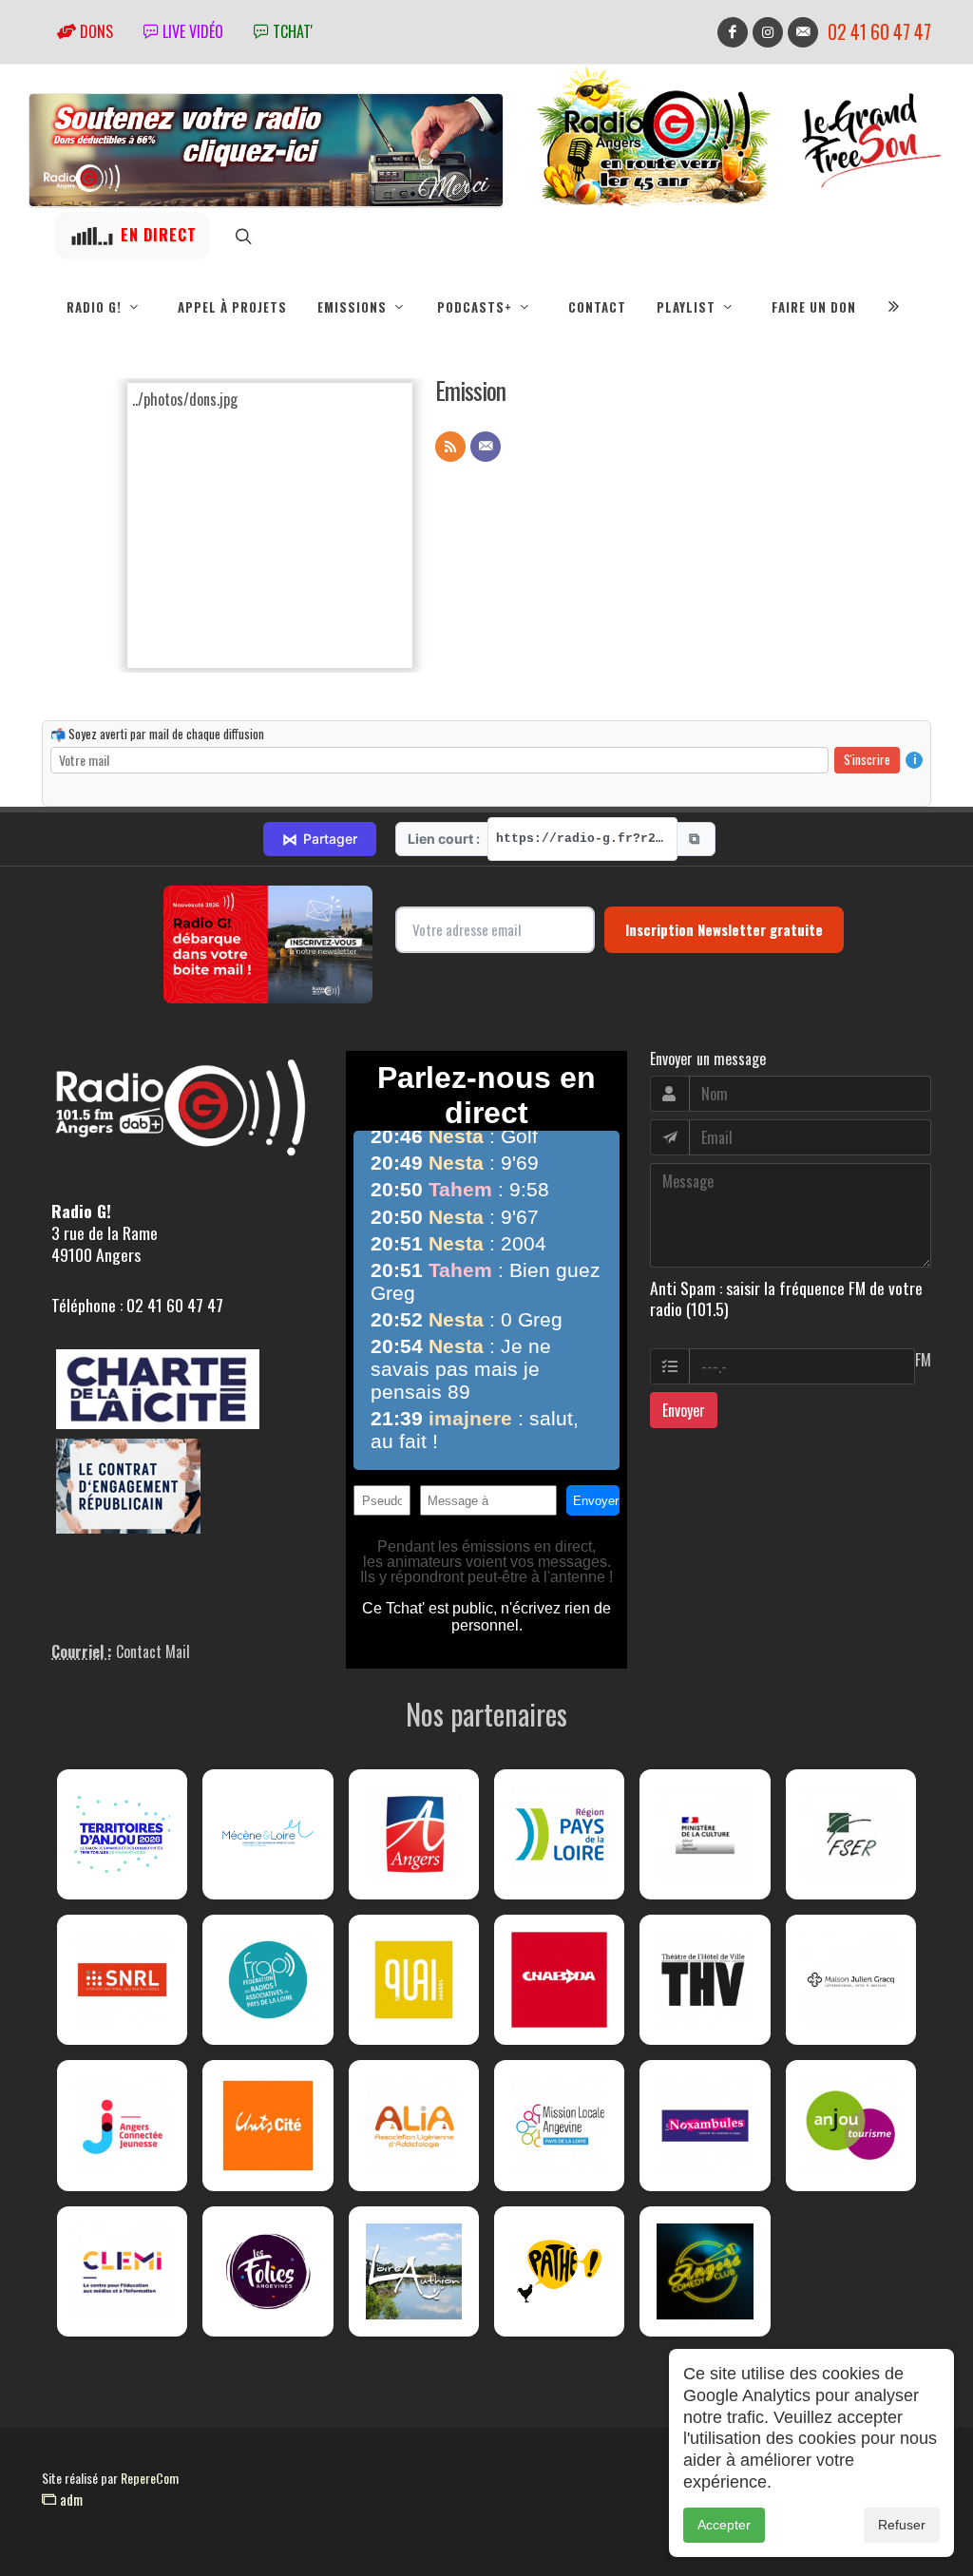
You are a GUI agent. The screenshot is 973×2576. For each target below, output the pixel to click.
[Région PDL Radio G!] (559, 1834)
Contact (597, 307)
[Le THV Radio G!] (705, 1980)
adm (69, 2499)
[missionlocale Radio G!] (559, 2125)
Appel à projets (232, 307)
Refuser (902, 2525)
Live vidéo (191, 31)
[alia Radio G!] (414, 2125)
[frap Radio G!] (267, 1980)
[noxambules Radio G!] (705, 2125)
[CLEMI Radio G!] (122, 2271)
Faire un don (814, 307)
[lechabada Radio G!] (559, 1980)
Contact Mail (153, 1651)
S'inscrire (867, 759)
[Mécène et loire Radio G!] (267, 1834)
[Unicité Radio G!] (267, 2125)
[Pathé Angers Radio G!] (559, 2271)
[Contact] (486, 447)
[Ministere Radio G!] (705, 1834)
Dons (95, 31)
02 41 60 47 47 (879, 32)
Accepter (724, 2525)
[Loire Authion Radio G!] (414, 2271)
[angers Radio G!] (414, 1834)
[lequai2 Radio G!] (414, 1980)
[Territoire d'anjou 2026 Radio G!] (122, 1834)
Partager (320, 839)
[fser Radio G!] (851, 1834)
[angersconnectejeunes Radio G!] (122, 2125)
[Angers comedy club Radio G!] (705, 2271)
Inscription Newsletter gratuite (724, 929)
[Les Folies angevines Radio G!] (267, 2271)
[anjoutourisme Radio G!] (851, 2125)
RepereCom (150, 2478)
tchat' (291, 31)
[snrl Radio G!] (122, 1980)
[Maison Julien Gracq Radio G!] (851, 1980)
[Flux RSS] (450, 447)
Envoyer (684, 1410)
